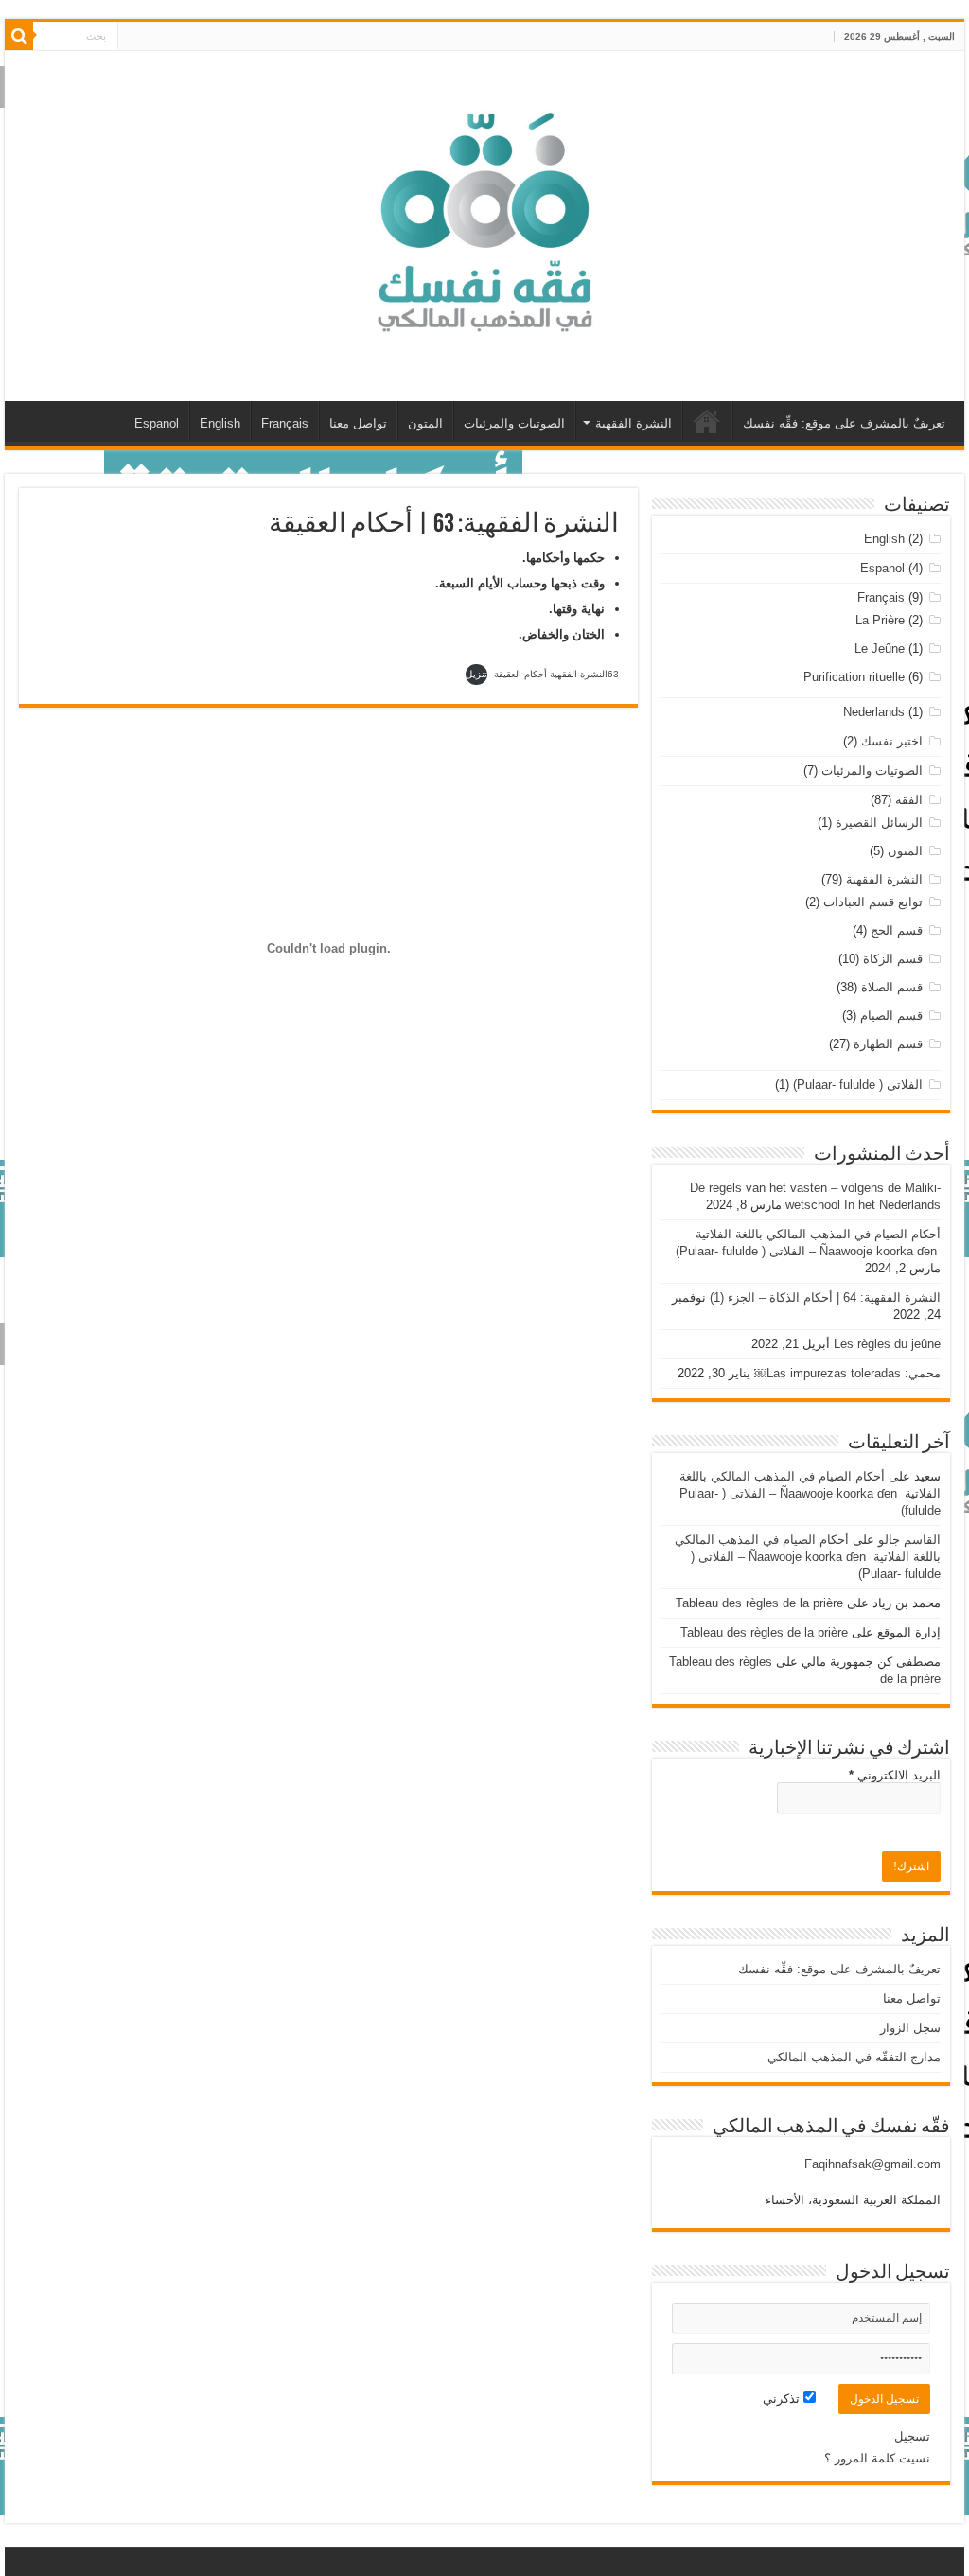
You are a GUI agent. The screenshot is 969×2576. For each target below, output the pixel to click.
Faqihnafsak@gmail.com (872, 2164)
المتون (425, 423)
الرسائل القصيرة (879, 823)
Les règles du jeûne (887, 1344)
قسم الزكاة (893, 959)
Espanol (157, 423)
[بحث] (19, 36)
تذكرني (783, 2399)
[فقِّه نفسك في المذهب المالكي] (484, 222)
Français (285, 423)
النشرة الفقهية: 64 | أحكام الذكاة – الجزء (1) (825, 1297)
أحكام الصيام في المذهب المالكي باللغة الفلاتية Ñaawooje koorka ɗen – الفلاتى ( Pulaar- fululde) (810, 1493)
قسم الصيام (891, 1016)
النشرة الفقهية (634, 423)
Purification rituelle (854, 677)
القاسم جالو (909, 1540)
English (220, 423)
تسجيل (912, 2436)
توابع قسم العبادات (873, 902)
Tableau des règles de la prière (759, 1603)
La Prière (880, 620)
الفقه (909, 800)
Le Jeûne (880, 648)
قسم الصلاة (892, 987)
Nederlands (874, 712)
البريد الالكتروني (895, 1775)
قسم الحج (897, 930)
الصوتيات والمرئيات (514, 423)
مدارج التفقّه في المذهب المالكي (708, 421)
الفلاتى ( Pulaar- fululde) (858, 1085)
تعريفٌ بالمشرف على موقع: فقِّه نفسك (844, 423)
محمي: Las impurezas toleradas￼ (847, 1373)
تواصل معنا (358, 423)
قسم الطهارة (888, 1044)
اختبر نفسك (892, 741)
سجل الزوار (910, 2028)
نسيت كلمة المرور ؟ (877, 2458)
